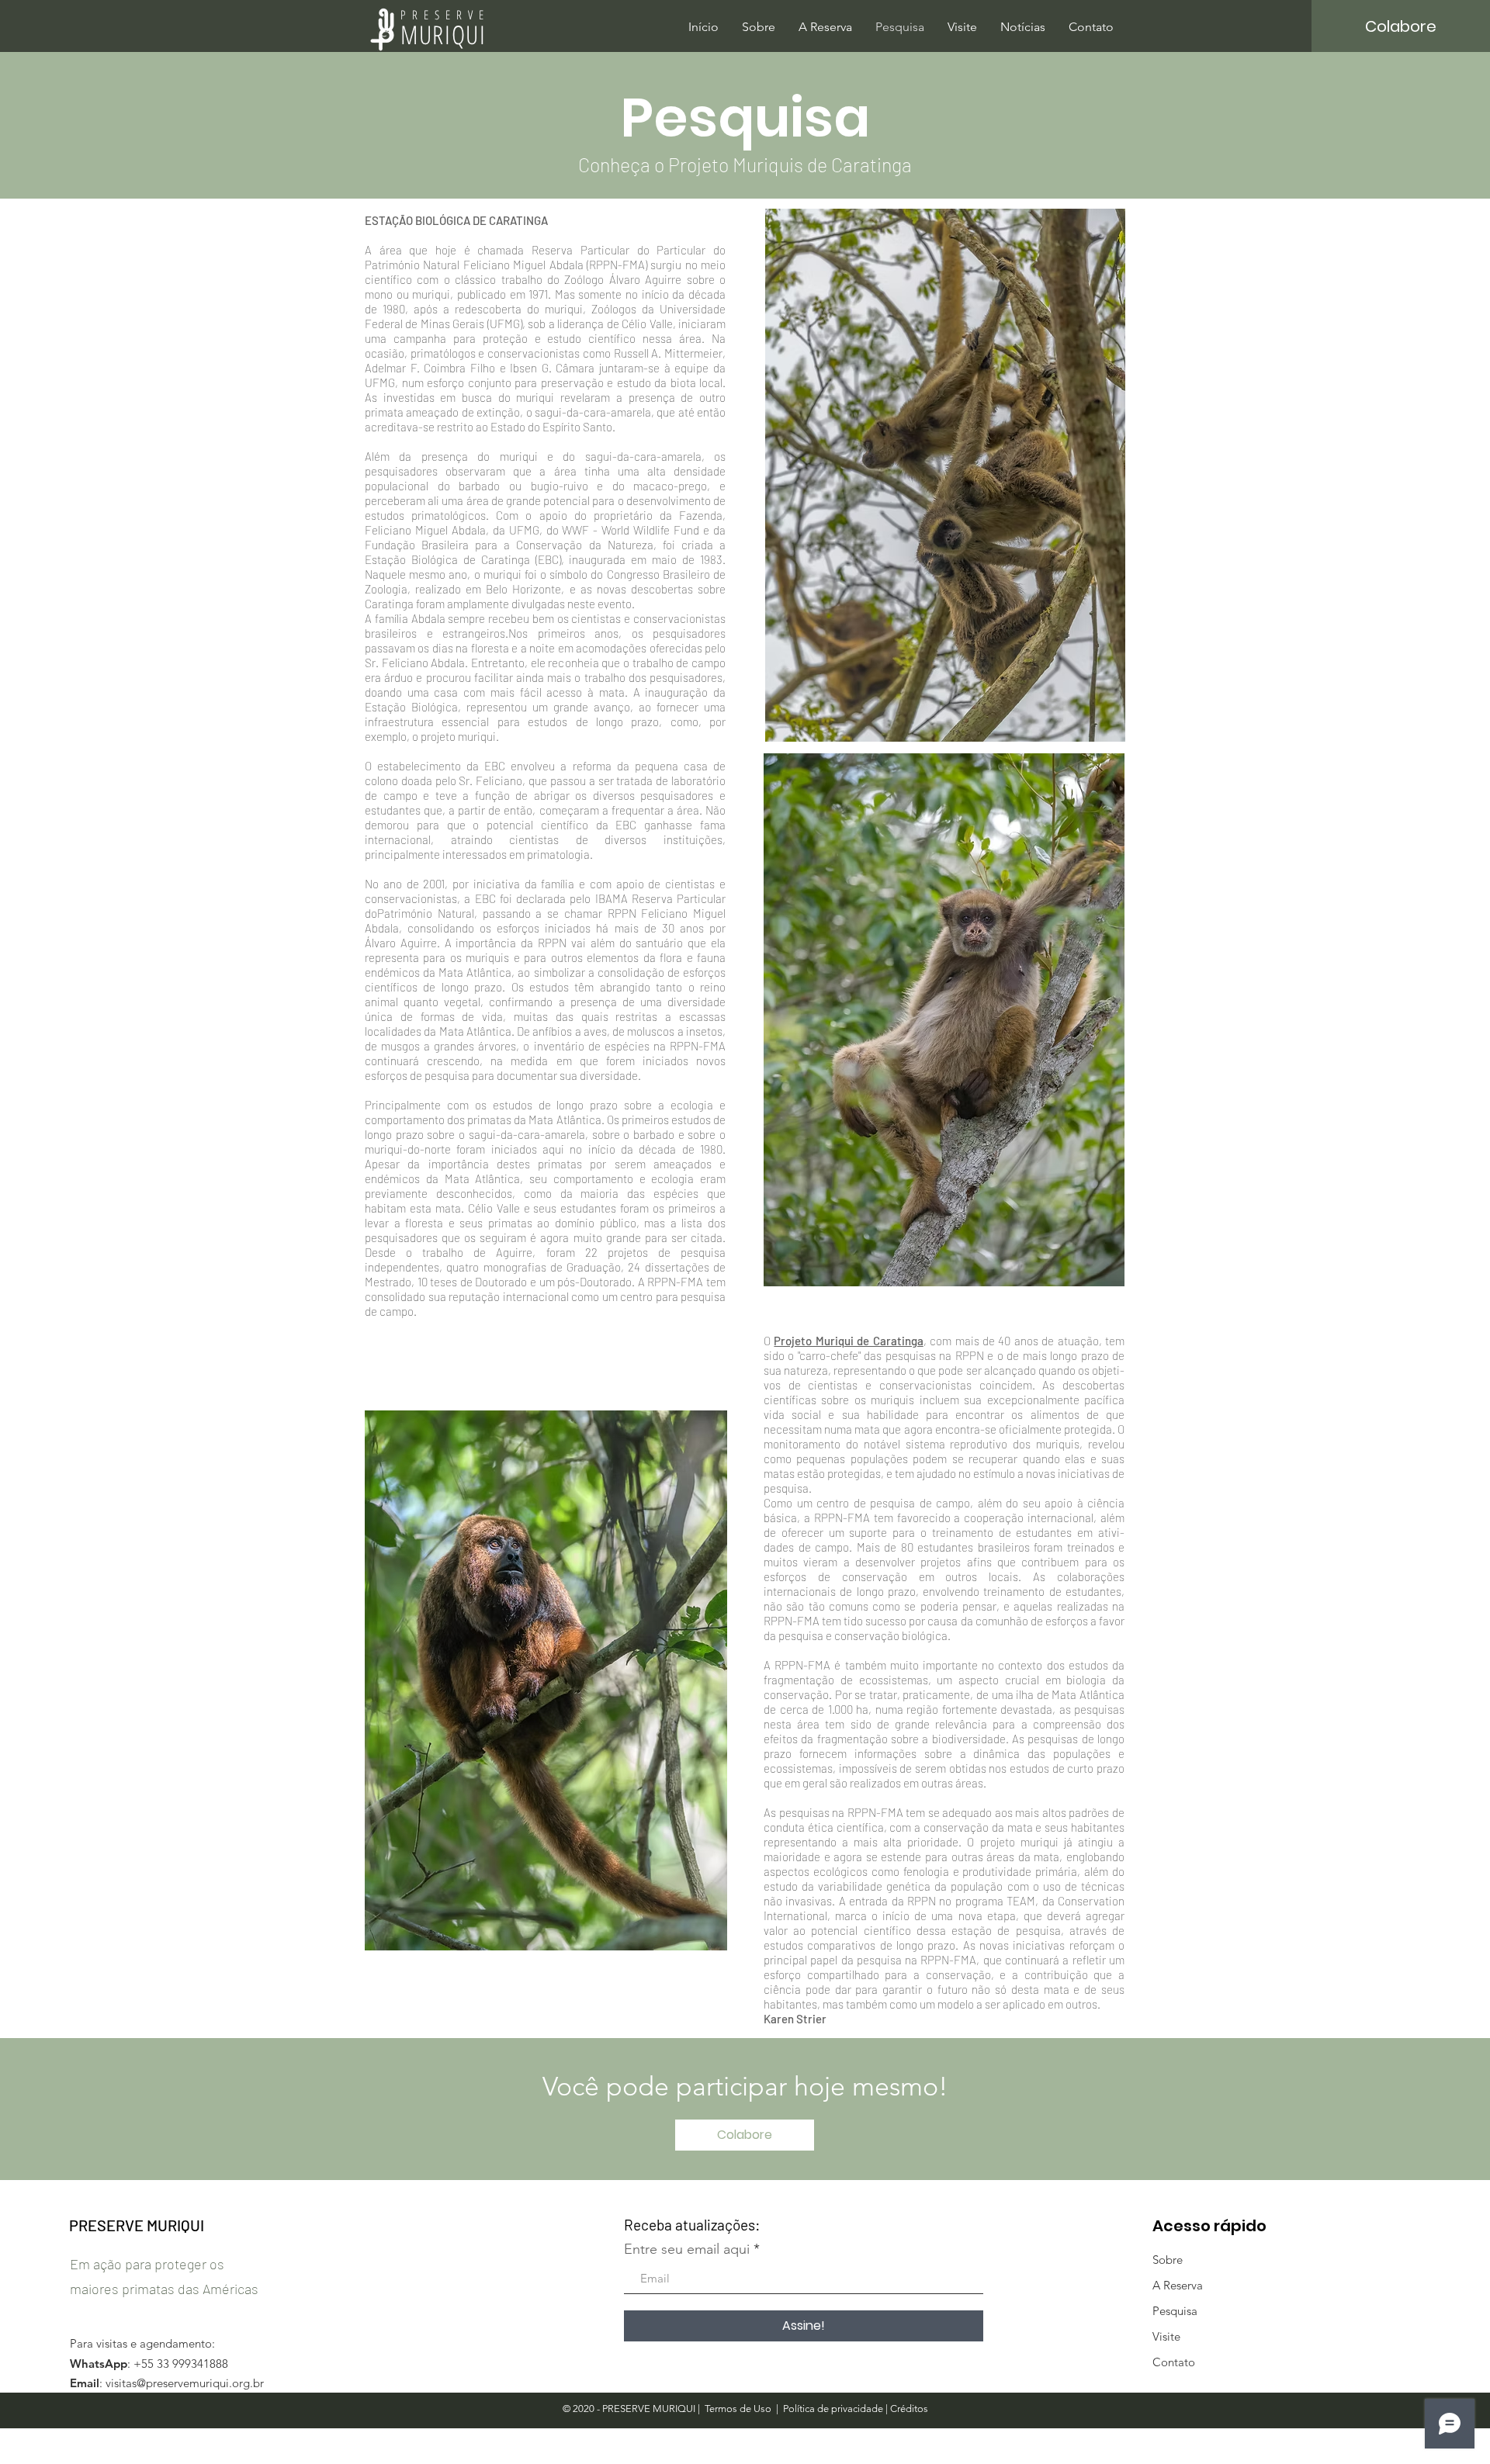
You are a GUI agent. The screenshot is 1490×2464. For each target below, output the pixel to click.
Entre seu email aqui (687, 2249)
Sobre (1168, 2260)
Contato (1174, 2362)
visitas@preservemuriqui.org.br (185, 2383)
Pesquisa (1175, 2311)
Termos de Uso (738, 2409)
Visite (1166, 2336)
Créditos (909, 2409)
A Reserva (1178, 2285)
